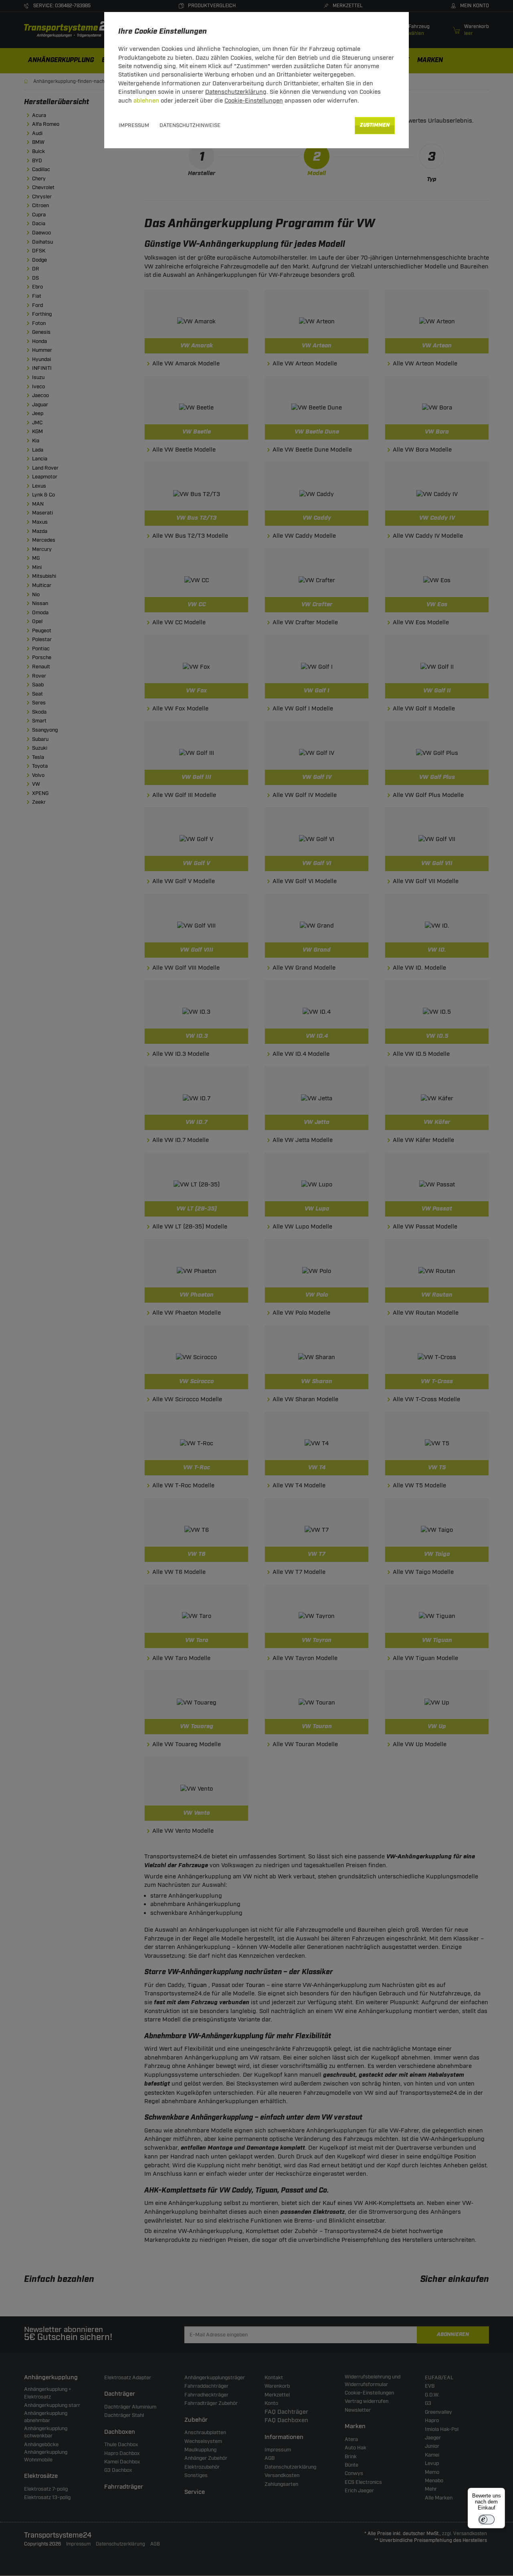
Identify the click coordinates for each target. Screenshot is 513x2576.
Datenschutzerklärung (236, 92)
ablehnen (146, 101)
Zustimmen (375, 125)
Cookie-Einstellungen (254, 101)
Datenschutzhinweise (190, 125)
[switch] (487, 2520)
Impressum (134, 125)
